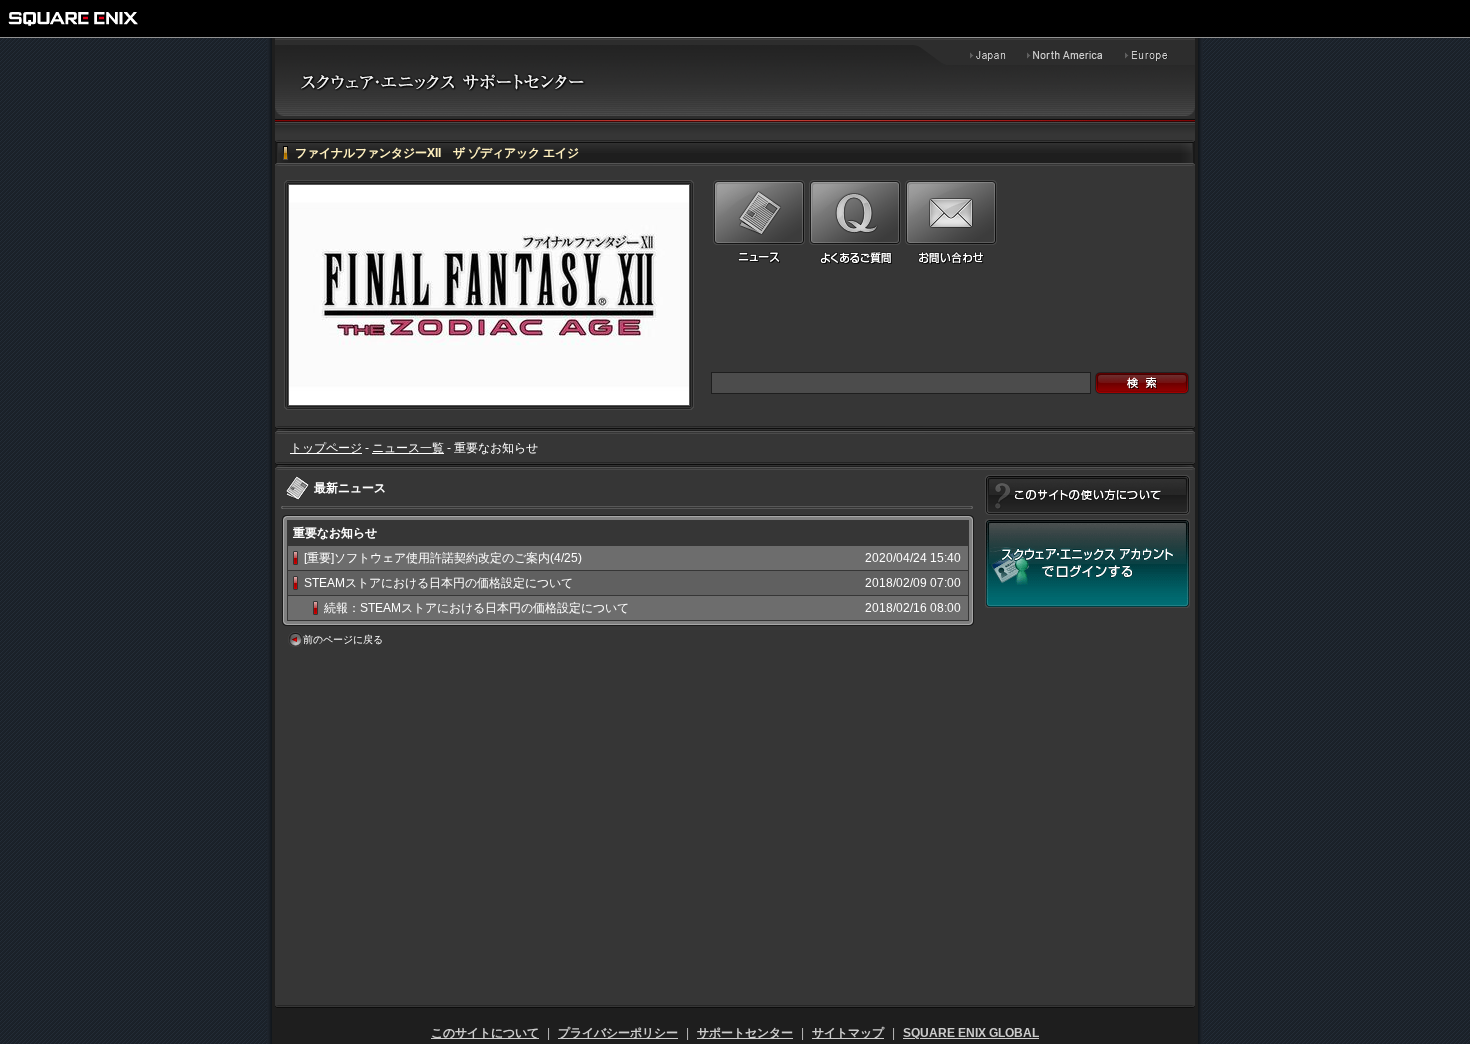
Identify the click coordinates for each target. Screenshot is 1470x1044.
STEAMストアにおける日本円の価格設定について (438, 583)
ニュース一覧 (408, 448)
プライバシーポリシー (618, 1033)
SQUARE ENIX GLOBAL (971, 1033)
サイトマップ (848, 1033)
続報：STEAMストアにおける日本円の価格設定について (476, 608)
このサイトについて (485, 1033)
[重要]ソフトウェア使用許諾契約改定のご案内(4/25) (443, 558)
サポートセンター (745, 1033)
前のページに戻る (343, 639)
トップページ (326, 448)
